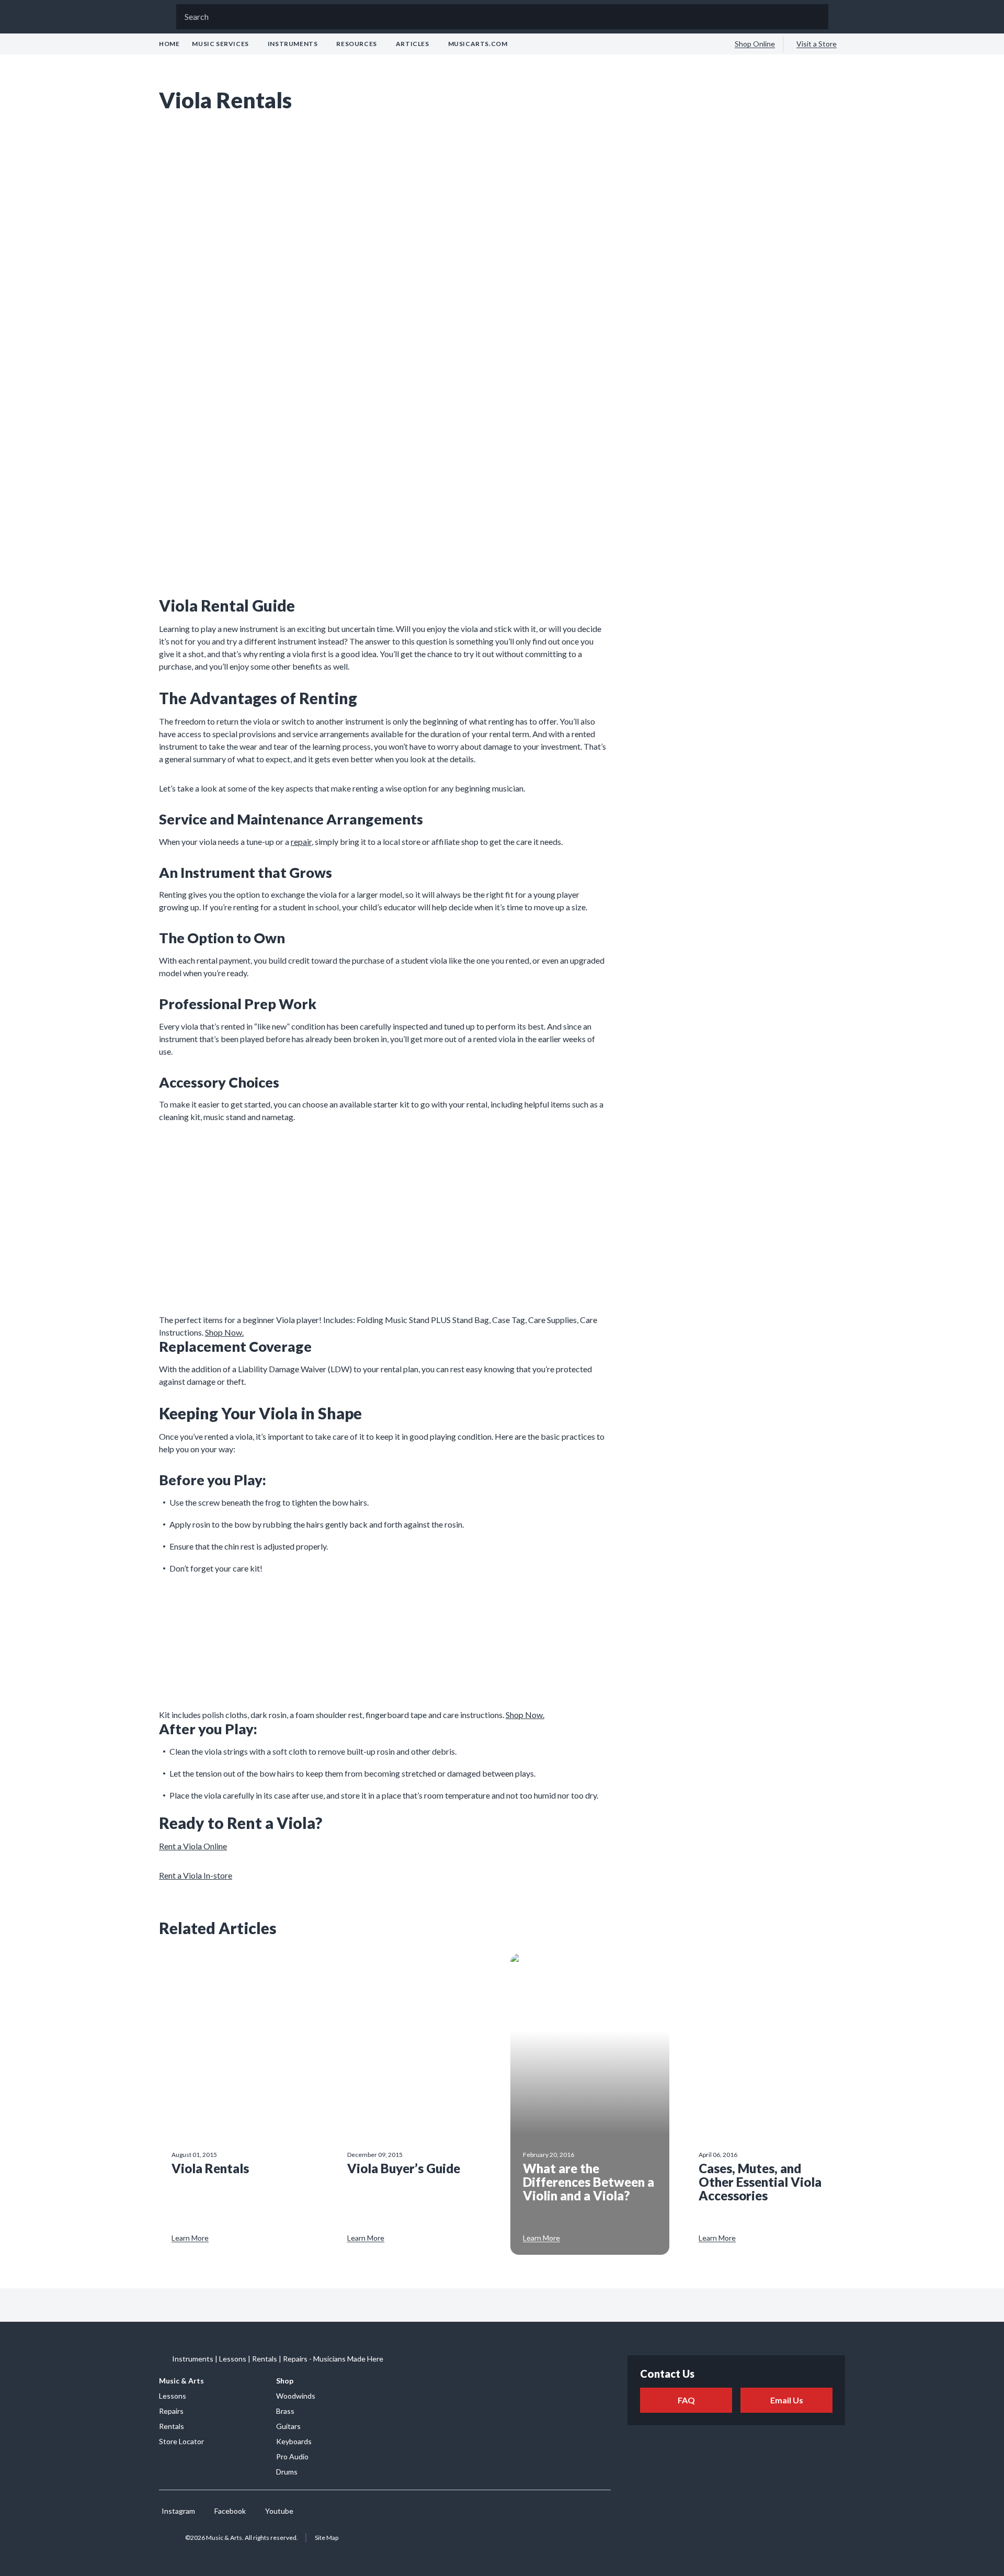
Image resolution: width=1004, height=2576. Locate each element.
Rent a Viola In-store (196, 1875)
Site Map (327, 2538)
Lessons (173, 2396)
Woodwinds (296, 2396)
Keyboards (294, 2441)
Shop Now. (224, 1332)
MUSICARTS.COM (478, 44)
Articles (413, 44)
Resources (356, 44)
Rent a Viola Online (193, 1846)
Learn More (190, 2238)
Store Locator (181, 2441)
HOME (169, 44)
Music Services (220, 44)
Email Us (787, 2400)
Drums (287, 2472)
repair (301, 841)
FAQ (686, 2400)
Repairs (171, 2411)
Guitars (288, 2426)
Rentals (172, 2426)
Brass (285, 2411)
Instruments (293, 44)
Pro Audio (292, 2456)
